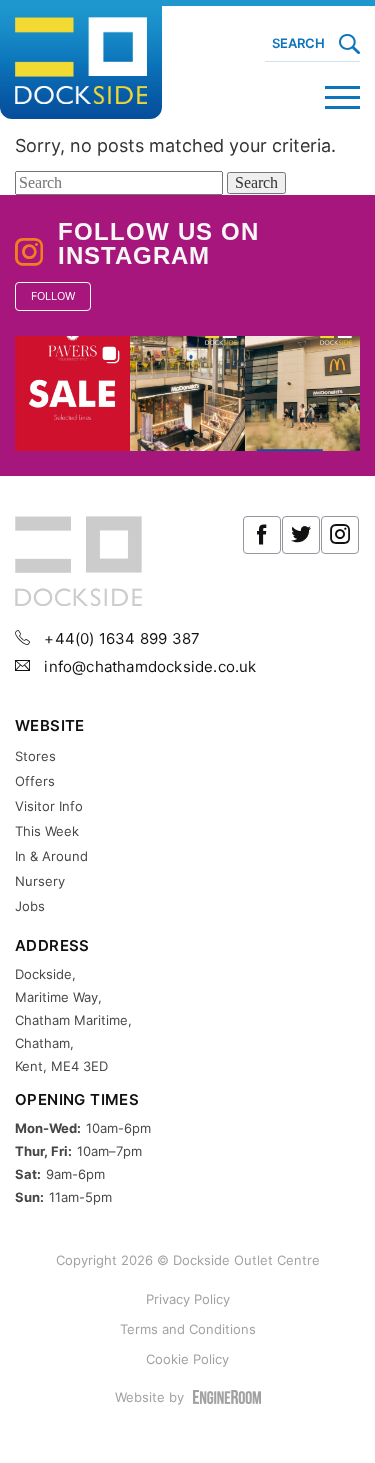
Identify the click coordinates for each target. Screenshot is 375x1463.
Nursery (40, 881)
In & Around (51, 856)
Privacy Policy (188, 1299)
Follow (53, 296)
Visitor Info (49, 806)
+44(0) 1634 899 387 (120, 638)
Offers (35, 781)
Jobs (30, 906)
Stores (35, 756)
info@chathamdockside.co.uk (148, 666)
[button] (72, 393)
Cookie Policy (187, 1359)
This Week (47, 831)
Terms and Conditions (188, 1329)
